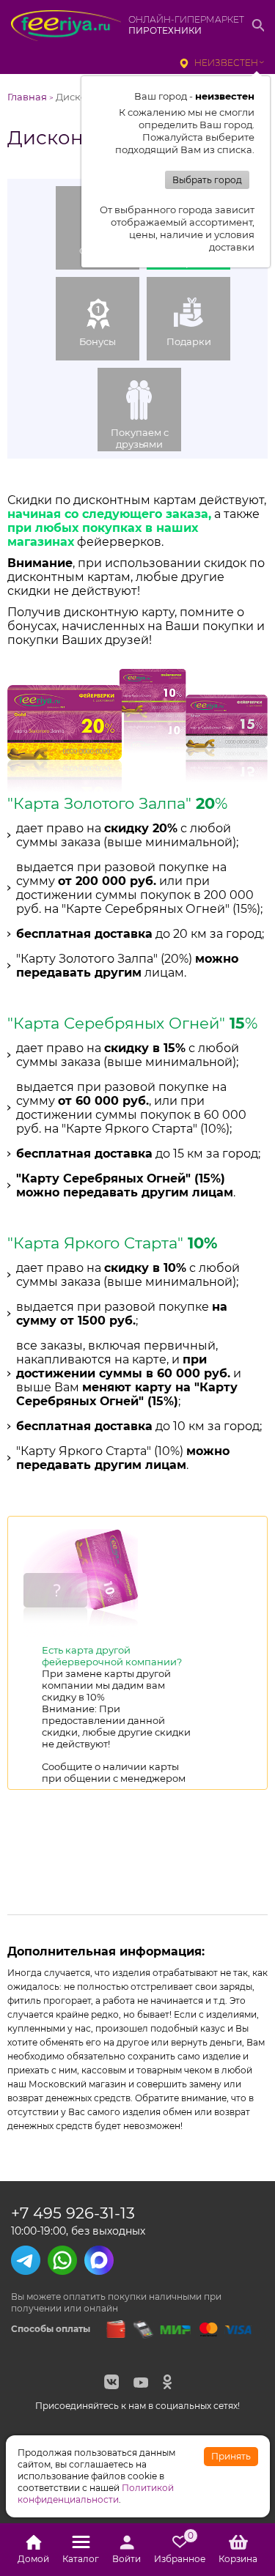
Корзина (238, 2559)
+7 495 (73, 2213)
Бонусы (98, 341)
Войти (126, 2559)
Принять (231, 2456)
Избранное (180, 2550)
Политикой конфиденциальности (96, 2494)
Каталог (81, 2559)
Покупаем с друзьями (140, 438)
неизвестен (226, 63)
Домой (33, 2559)
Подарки (189, 341)
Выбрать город (207, 180)
